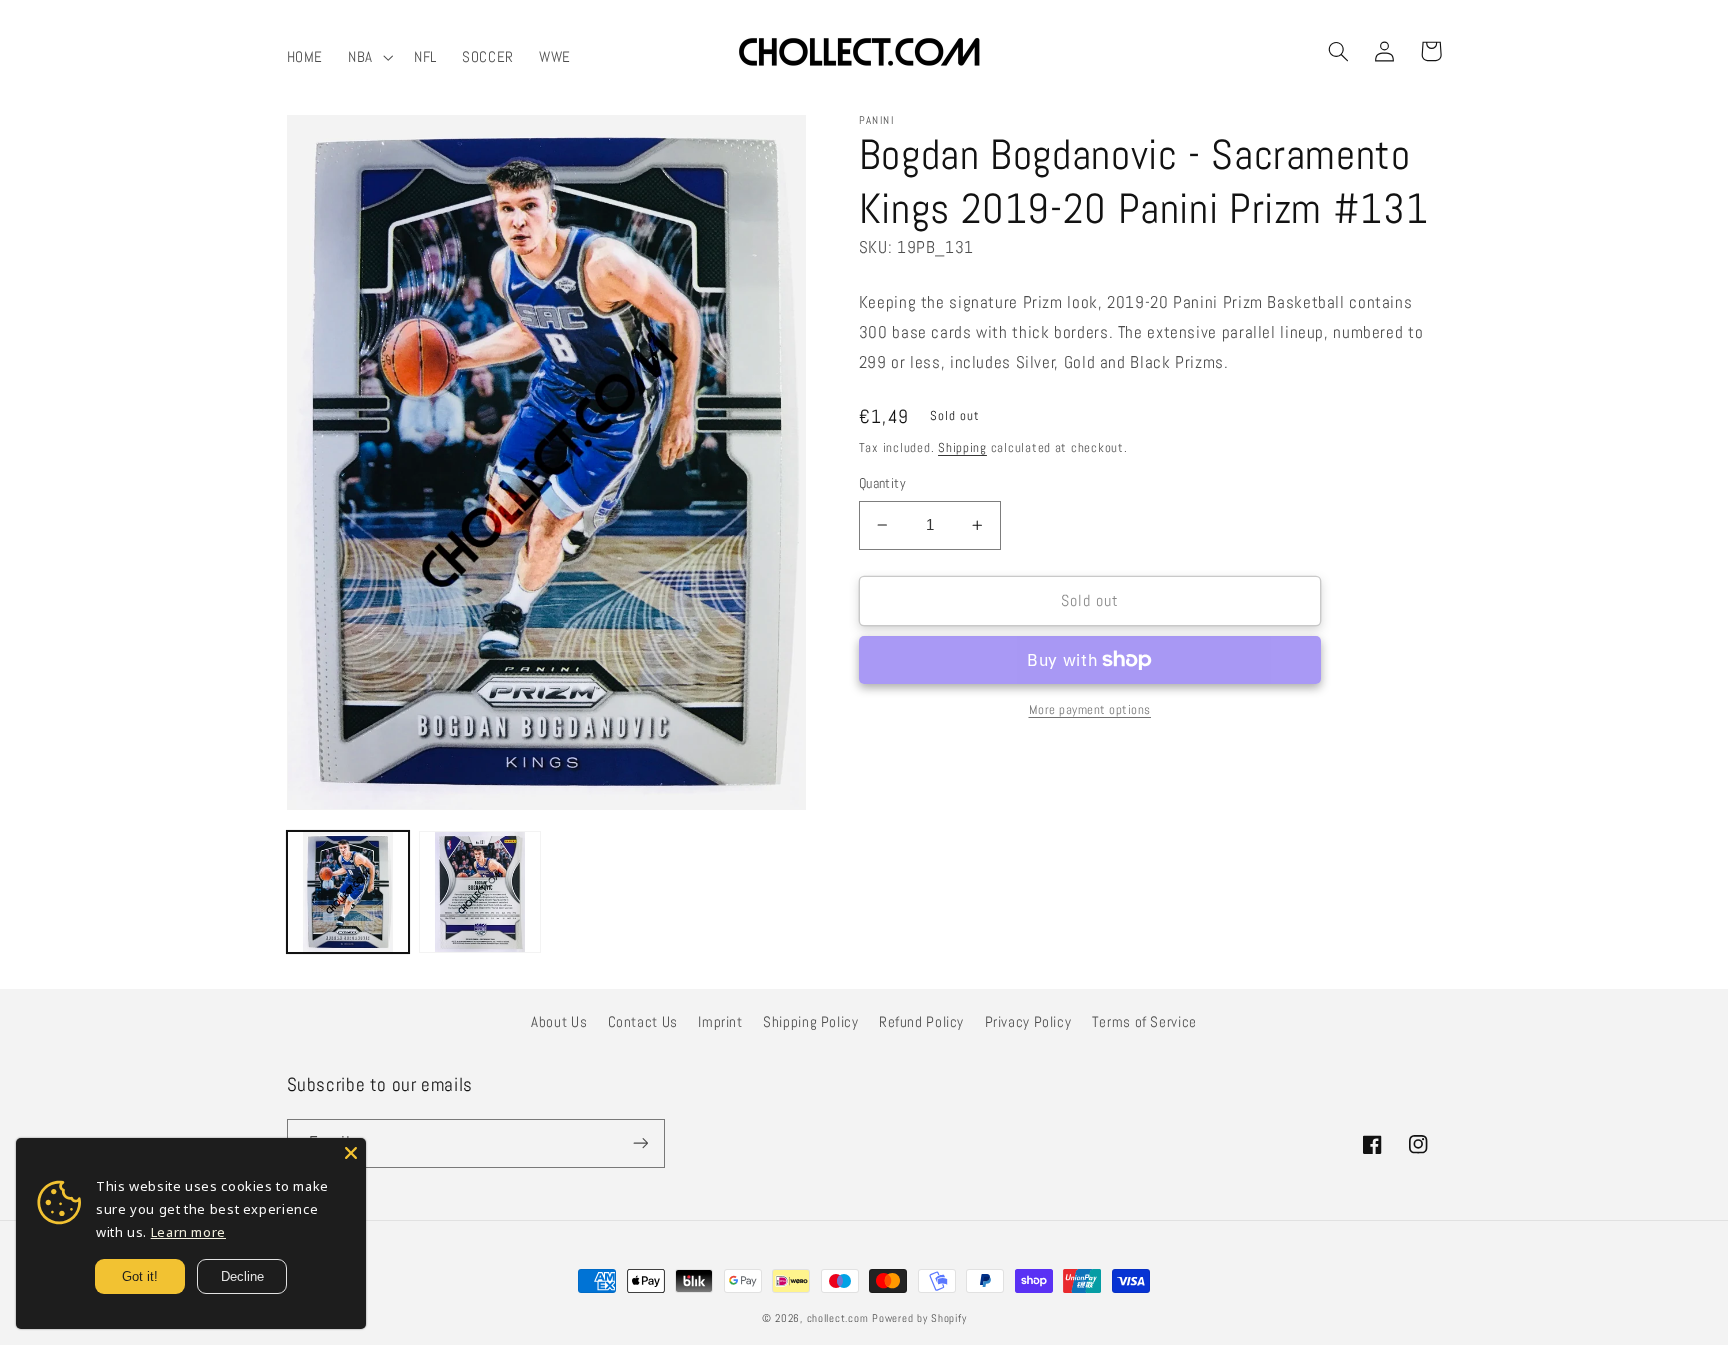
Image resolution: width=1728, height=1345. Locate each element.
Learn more (188, 1232)
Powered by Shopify (919, 1318)
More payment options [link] (1090, 710)
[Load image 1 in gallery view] (348, 892)
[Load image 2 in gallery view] (480, 892)
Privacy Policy (1028, 1022)
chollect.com (838, 1318)
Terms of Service (1144, 1022)
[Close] (351, 1153)
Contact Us (643, 1022)
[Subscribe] (640, 1143)
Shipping (962, 448)
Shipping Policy (810, 1022)
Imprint (720, 1022)
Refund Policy (921, 1022)
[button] (369, 57)
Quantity (882, 483)
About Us (559, 1022)
